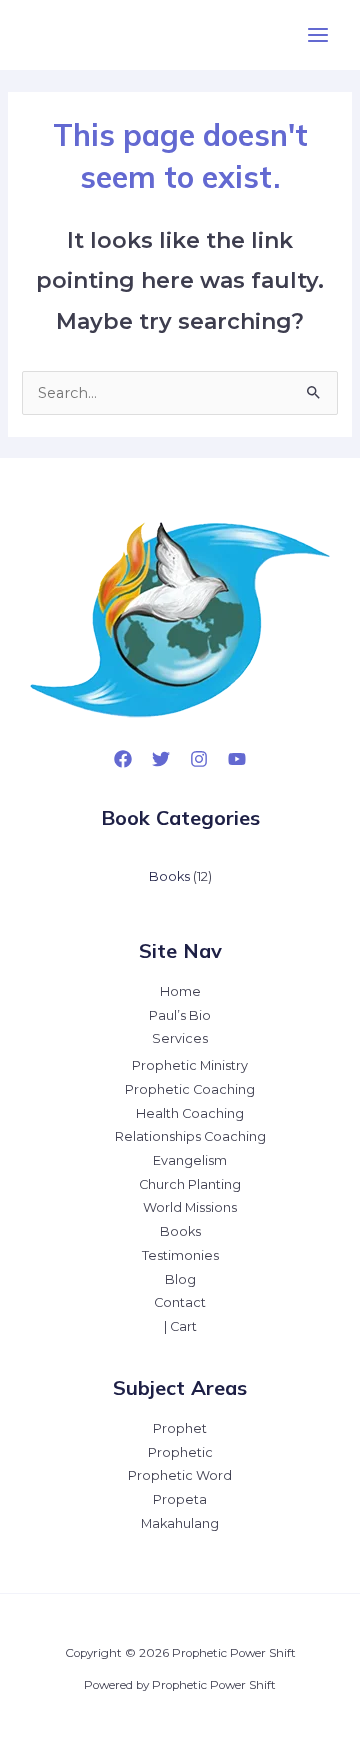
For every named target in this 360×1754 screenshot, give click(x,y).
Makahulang (180, 1523)
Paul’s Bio (180, 1015)
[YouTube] (237, 759)
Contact (180, 1302)
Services (180, 1038)
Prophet (180, 1428)
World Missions (190, 1207)
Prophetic (180, 1452)
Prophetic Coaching (190, 1089)
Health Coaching (190, 1113)
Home (180, 991)
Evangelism (190, 1160)
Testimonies (180, 1255)
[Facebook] (123, 759)
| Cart (180, 1326)
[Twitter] (161, 759)
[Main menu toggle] (318, 35)
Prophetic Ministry (190, 1065)
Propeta (180, 1499)
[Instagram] (199, 759)
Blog (180, 1279)
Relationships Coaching (190, 1136)
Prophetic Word (180, 1475)
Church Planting (190, 1184)
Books (180, 1231)
